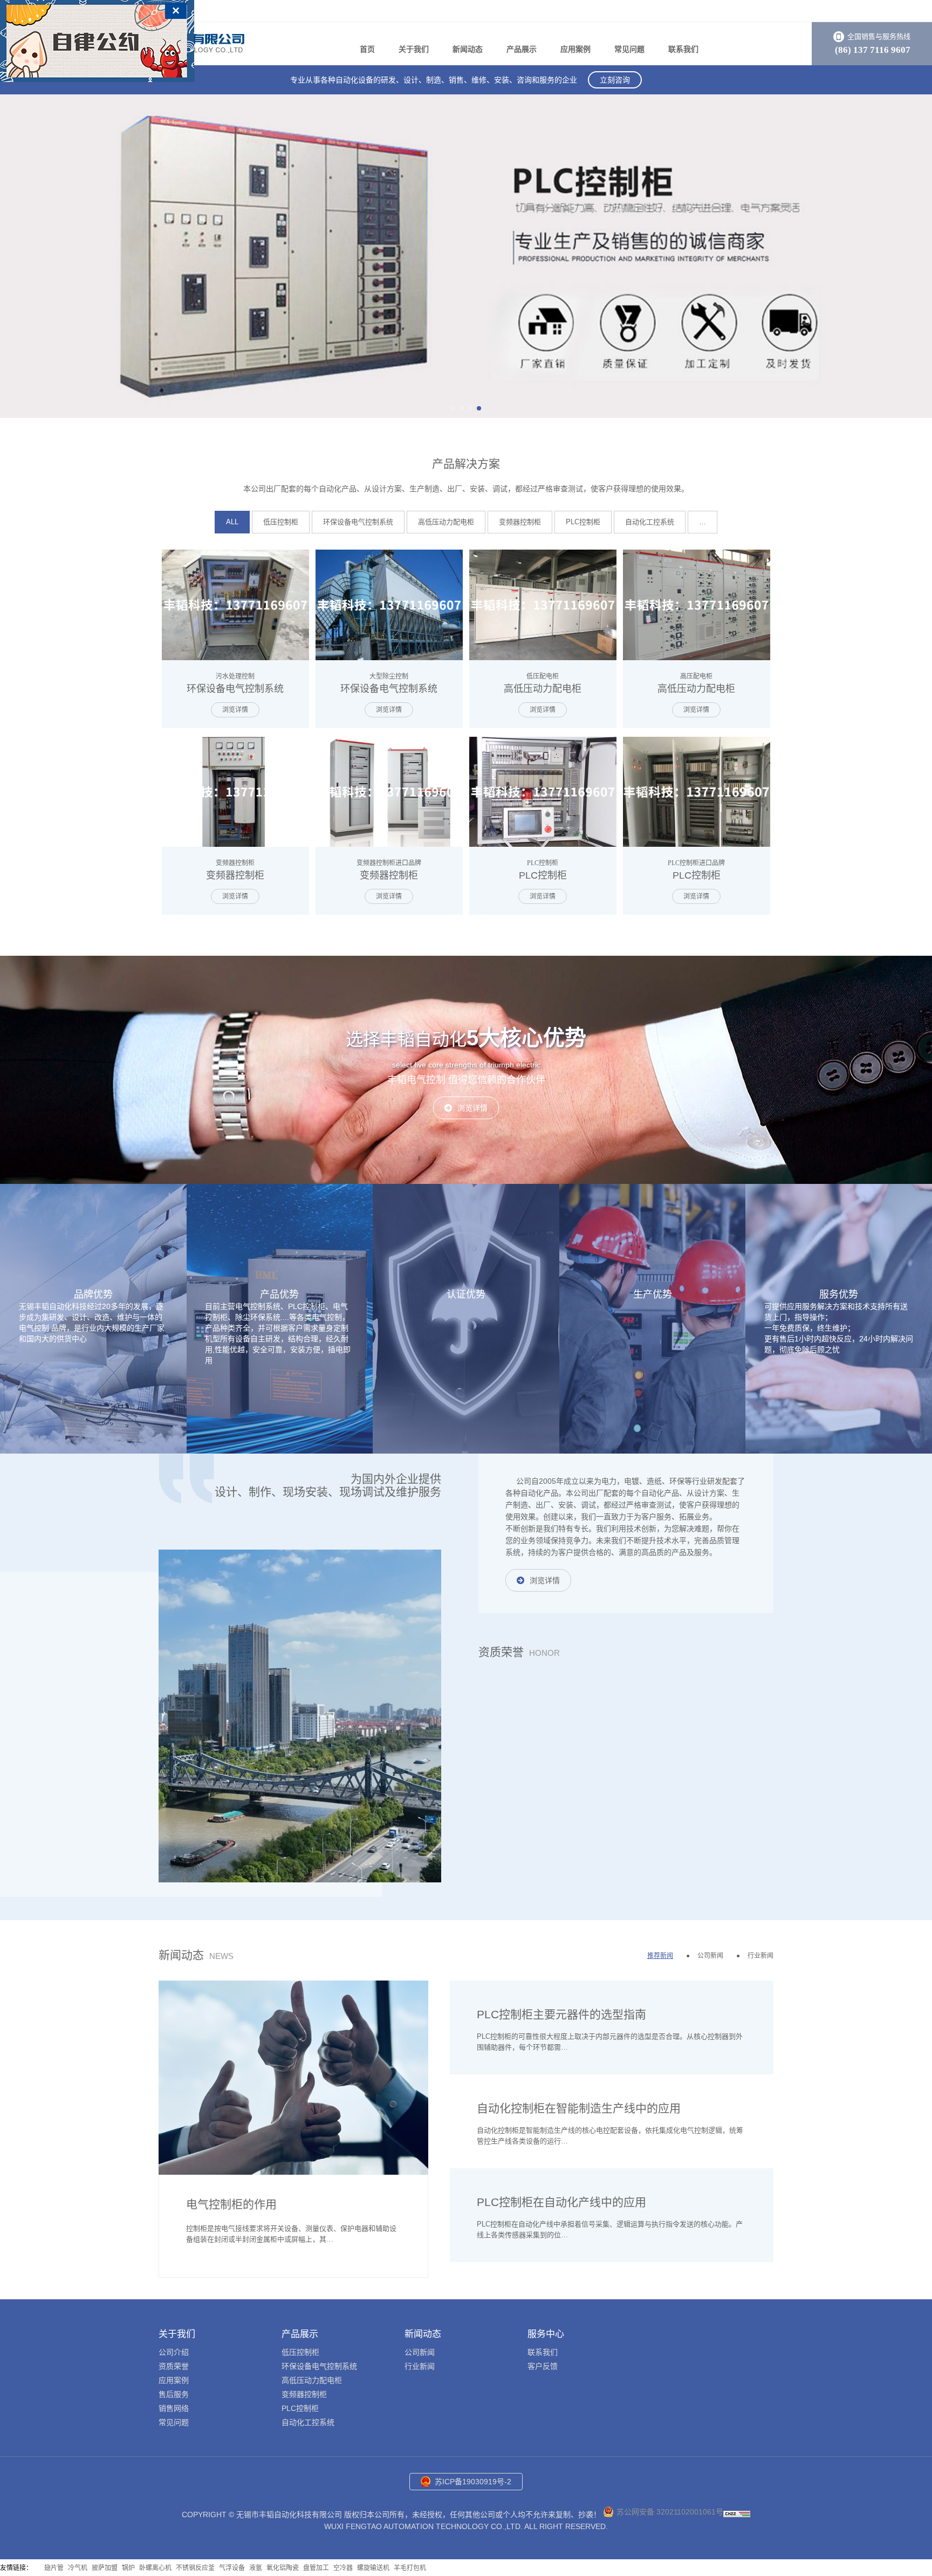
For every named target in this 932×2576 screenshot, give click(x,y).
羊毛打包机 (410, 2568)
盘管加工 (316, 2568)
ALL (232, 522)
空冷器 (343, 2568)
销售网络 (174, 2408)
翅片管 (54, 2568)
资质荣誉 (174, 2366)
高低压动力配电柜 (446, 522)
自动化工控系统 (650, 522)
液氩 (256, 2568)
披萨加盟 (105, 2568)
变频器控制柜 (520, 522)
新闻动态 (468, 49)
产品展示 (522, 49)
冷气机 (78, 2568)
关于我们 (414, 49)
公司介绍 (174, 2352)
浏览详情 (235, 710)
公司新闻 (710, 1956)
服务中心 (546, 2334)
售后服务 (174, 2394)
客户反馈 (543, 2366)
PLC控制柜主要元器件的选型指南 (561, 2014)
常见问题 (629, 49)
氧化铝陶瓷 (283, 2568)
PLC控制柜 (583, 522)
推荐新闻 (660, 1956)
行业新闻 (760, 1956)
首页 (367, 49)
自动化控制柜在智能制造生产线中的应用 (579, 2108)
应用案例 (575, 49)
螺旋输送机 (373, 2568)
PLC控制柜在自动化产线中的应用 (561, 2202)
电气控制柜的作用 (231, 2204)
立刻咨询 (615, 80)
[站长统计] (737, 2515)
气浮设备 (232, 2568)
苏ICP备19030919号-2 (473, 2482)
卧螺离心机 (155, 2568)
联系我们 (683, 49)
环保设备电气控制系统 (358, 522)
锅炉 (128, 2568)
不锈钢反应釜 (195, 2568)
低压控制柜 (281, 522)
